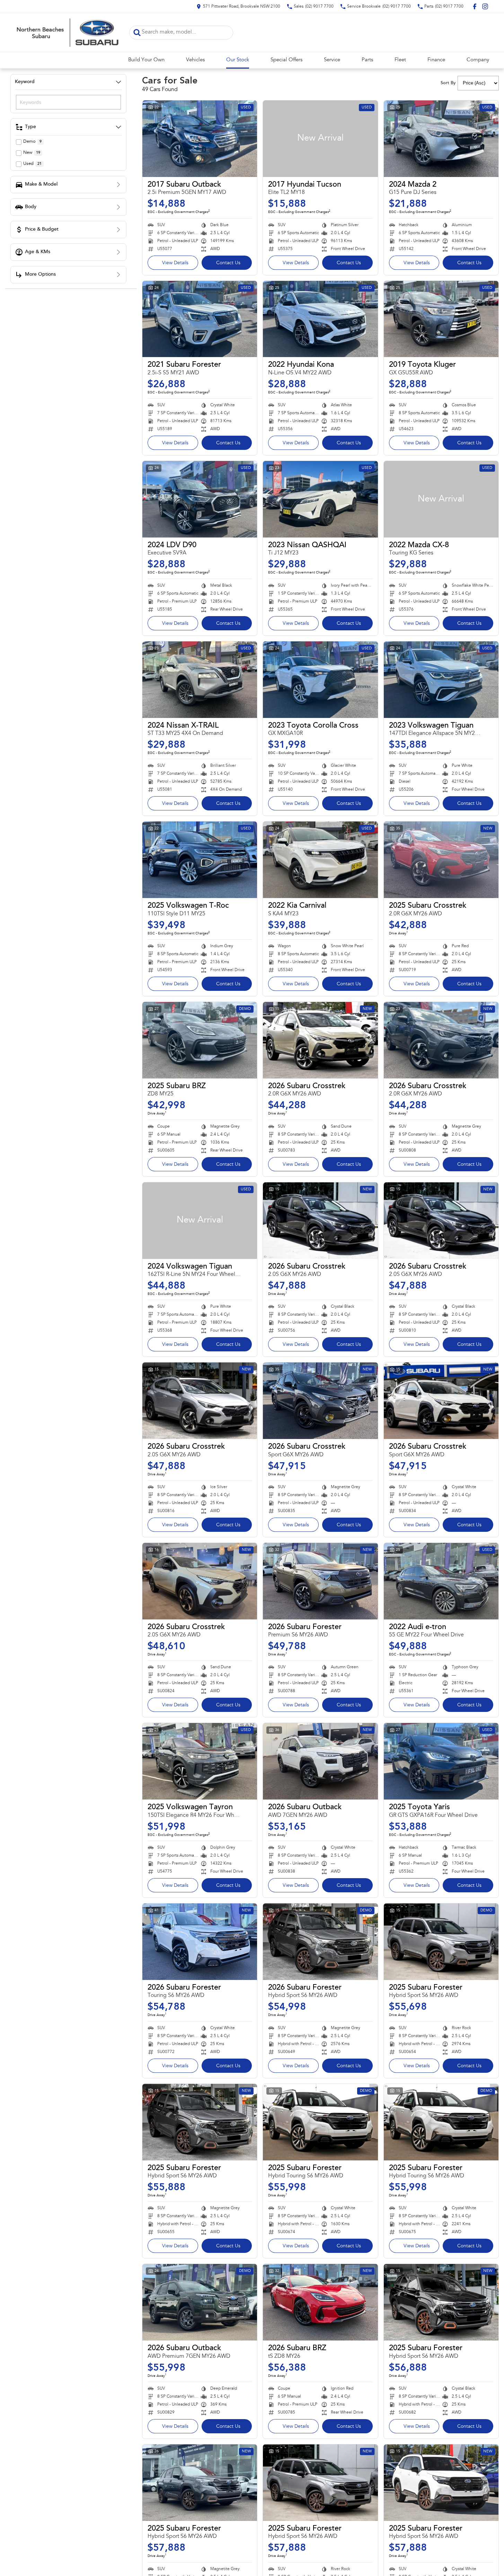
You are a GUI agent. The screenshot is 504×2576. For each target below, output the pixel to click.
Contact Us (228, 263)
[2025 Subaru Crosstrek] (441, 860)
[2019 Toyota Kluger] (441, 319)
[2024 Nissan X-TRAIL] (200, 680)
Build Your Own (146, 60)
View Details (175, 263)
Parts (367, 60)
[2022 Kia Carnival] (320, 860)
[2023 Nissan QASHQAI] (320, 499)
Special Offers (286, 60)
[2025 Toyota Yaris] (441, 1761)
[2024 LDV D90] (200, 499)
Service (332, 60)
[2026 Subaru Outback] (320, 1761)
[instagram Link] (485, 6)
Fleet (400, 60)
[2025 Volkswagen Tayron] (200, 1761)
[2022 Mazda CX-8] (441, 499)
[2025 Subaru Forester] (441, 1942)
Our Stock (238, 60)
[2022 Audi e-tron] (441, 1581)
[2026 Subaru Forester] (320, 1581)
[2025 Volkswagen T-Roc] (200, 860)
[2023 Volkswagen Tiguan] (441, 680)
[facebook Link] (475, 6)
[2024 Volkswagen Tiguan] (200, 1221)
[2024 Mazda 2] (441, 139)
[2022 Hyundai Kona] (320, 319)
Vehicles (195, 60)
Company (478, 60)
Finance (436, 60)
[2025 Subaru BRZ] (200, 1040)
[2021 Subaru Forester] (200, 319)
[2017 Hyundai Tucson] (320, 139)
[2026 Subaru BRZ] (320, 2302)
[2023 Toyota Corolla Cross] (320, 680)
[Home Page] (67, 33)
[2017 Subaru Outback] (200, 139)
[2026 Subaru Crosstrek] (320, 1040)
